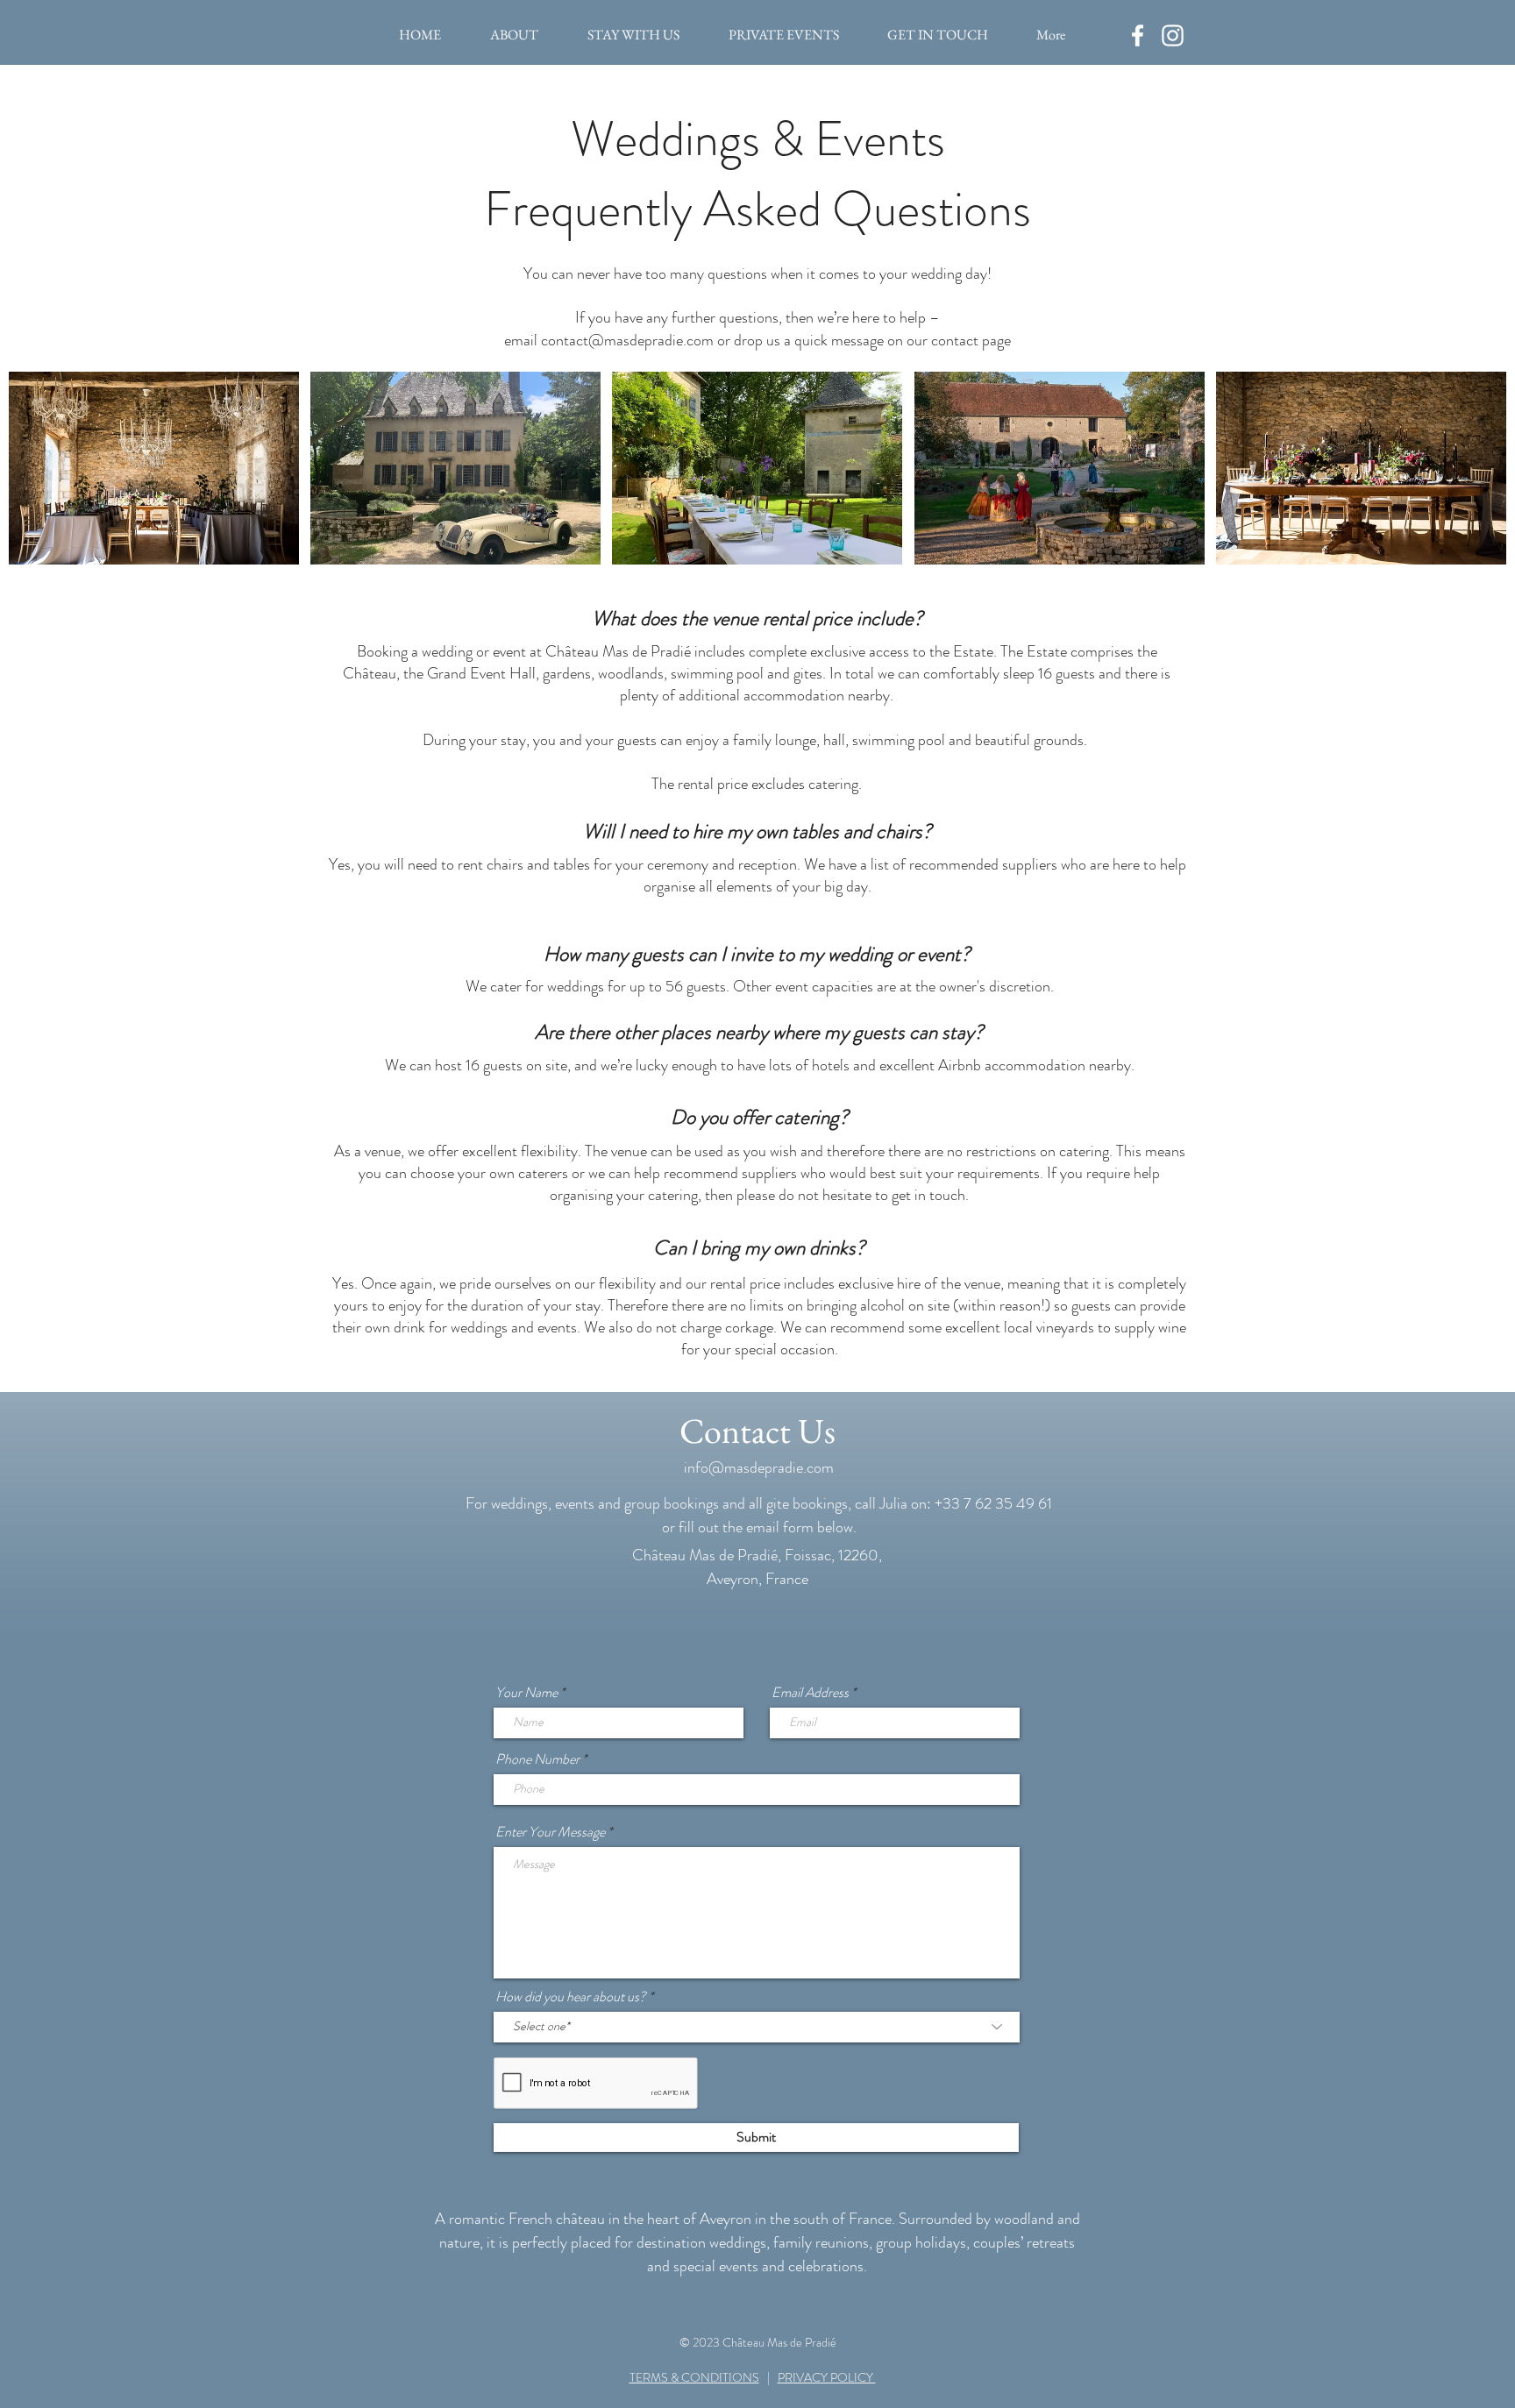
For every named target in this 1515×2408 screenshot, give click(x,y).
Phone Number (537, 1759)
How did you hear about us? (571, 1997)
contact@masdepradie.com (627, 340)
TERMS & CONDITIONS (694, 2377)
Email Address (810, 1693)
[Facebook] (1138, 36)
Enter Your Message (550, 1832)
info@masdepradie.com (759, 1467)
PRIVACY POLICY (827, 2377)
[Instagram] (1173, 36)
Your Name (526, 1693)
